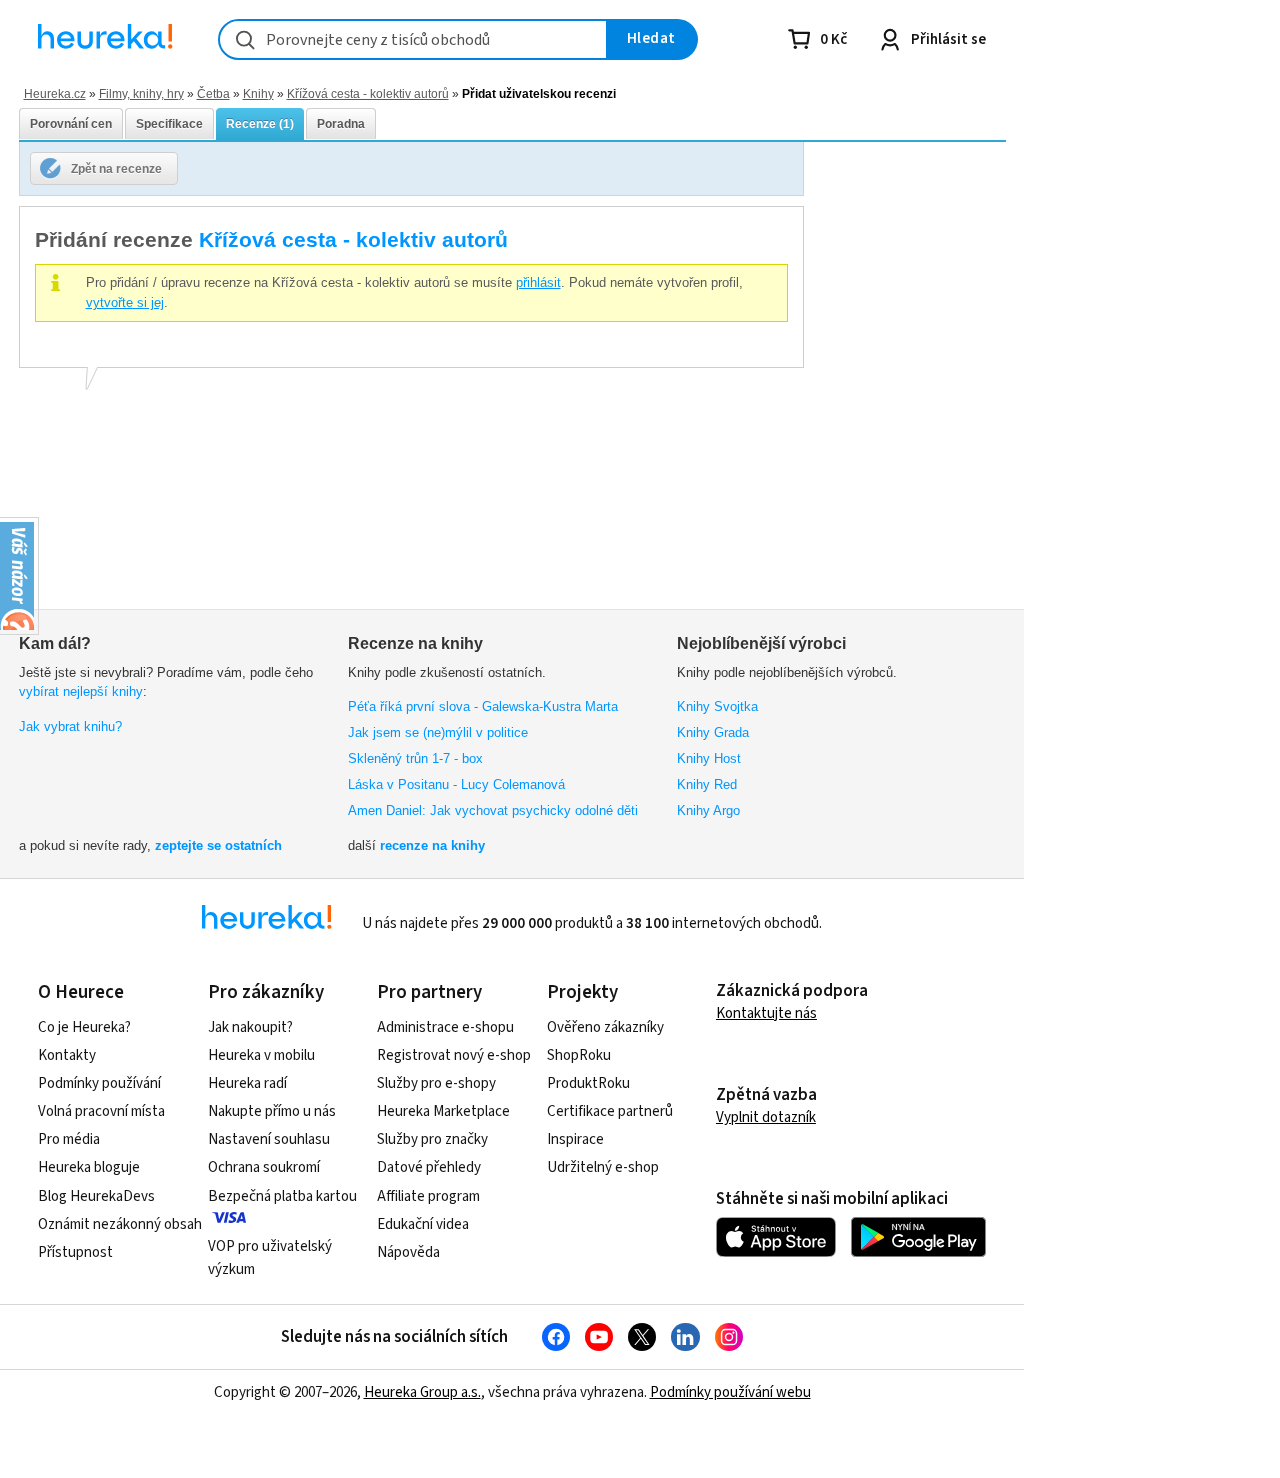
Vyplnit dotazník (766, 1117)
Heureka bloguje (89, 1167)
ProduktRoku (588, 1083)
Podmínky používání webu (730, 1392)
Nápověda (408, 1252)
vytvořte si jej (125, 302)
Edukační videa (423, 1224)
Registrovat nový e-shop (454, 1055)
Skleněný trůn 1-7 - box (415, 758)
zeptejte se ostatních (218, 845)
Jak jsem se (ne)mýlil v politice (438, 732)
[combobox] (413, 39)
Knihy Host (709, 758)
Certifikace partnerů (610, 1111)
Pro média (69, 1139)
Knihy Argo (708, 810)
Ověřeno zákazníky (605, 1027)
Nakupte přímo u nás (272, 1111)
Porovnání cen (71, 124)
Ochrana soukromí (264, 1167)
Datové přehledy (429, 1167)
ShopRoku (579, 1055)
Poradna (341, 124)
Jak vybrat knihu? (70, 726)
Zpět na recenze (116, 168)
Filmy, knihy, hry (141, 93)
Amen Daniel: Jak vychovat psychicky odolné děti (493, 810)
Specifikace (169, 124)
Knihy (258, 93)
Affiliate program (428, 1196)
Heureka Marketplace (443, 1111)
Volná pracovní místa (101, 1111)
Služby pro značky (432, 1139)
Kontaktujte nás (766, 1013)
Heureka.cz (55, 93)
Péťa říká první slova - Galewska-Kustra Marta (483, 706)
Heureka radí (247, 1083)
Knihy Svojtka (717, 706)
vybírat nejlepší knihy (81, 691)
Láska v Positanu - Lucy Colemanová (456, 784)
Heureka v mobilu (261, 1055)
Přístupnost (75, 1252)
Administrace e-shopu (445, 1027)
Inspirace (575, 1139)
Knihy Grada (713, 732)
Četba (213, 93)
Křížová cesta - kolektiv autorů (368, 93)
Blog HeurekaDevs (96, 1196)
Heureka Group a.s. (422, 1392)
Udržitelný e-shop (603, 1167)
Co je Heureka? (84, 1027)
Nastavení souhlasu (269, 1139)
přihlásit (538, 282)
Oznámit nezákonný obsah (120, 1224)
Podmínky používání (99, 1083)
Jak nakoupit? (250, 1027)
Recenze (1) (260, 124)
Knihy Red (707, 784)
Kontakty (67, 1055)
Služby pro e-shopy (436, 1083)
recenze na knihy (432, 845)
